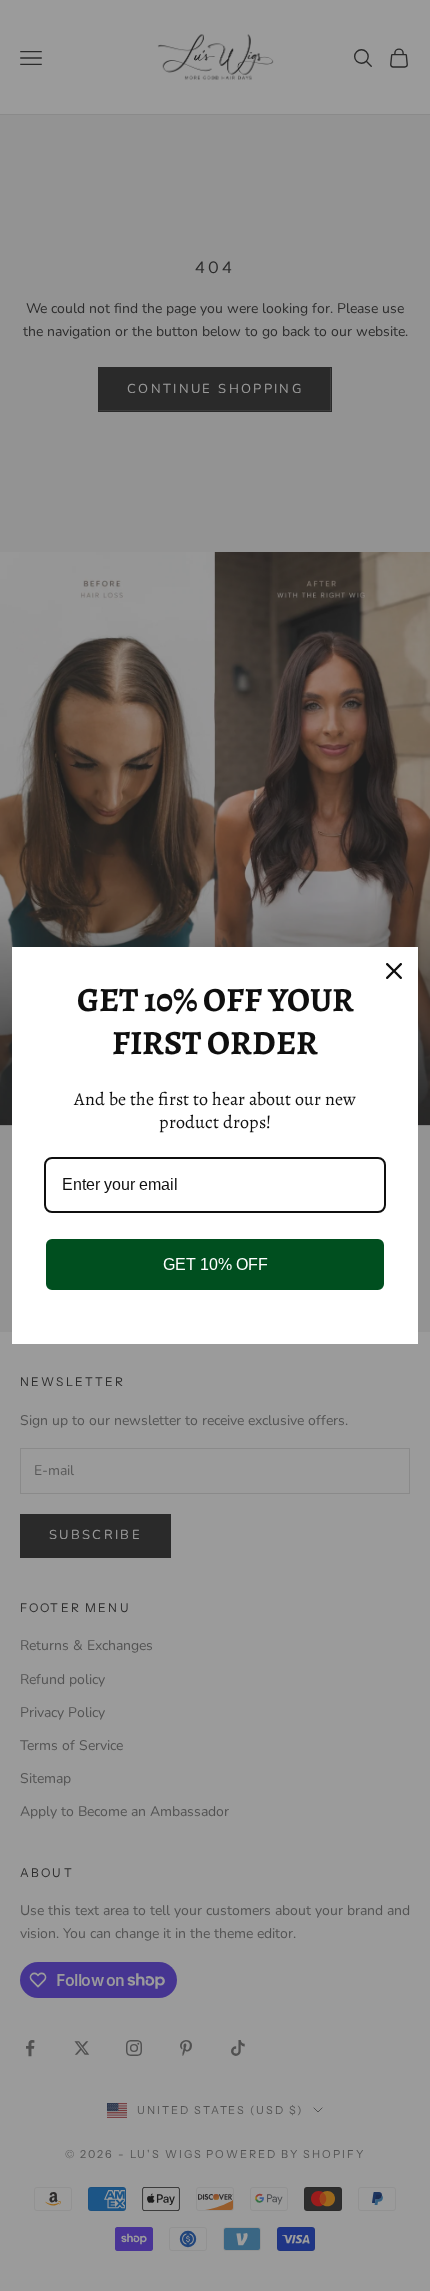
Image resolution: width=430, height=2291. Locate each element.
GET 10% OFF (215, 1264)
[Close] (394, 971)
